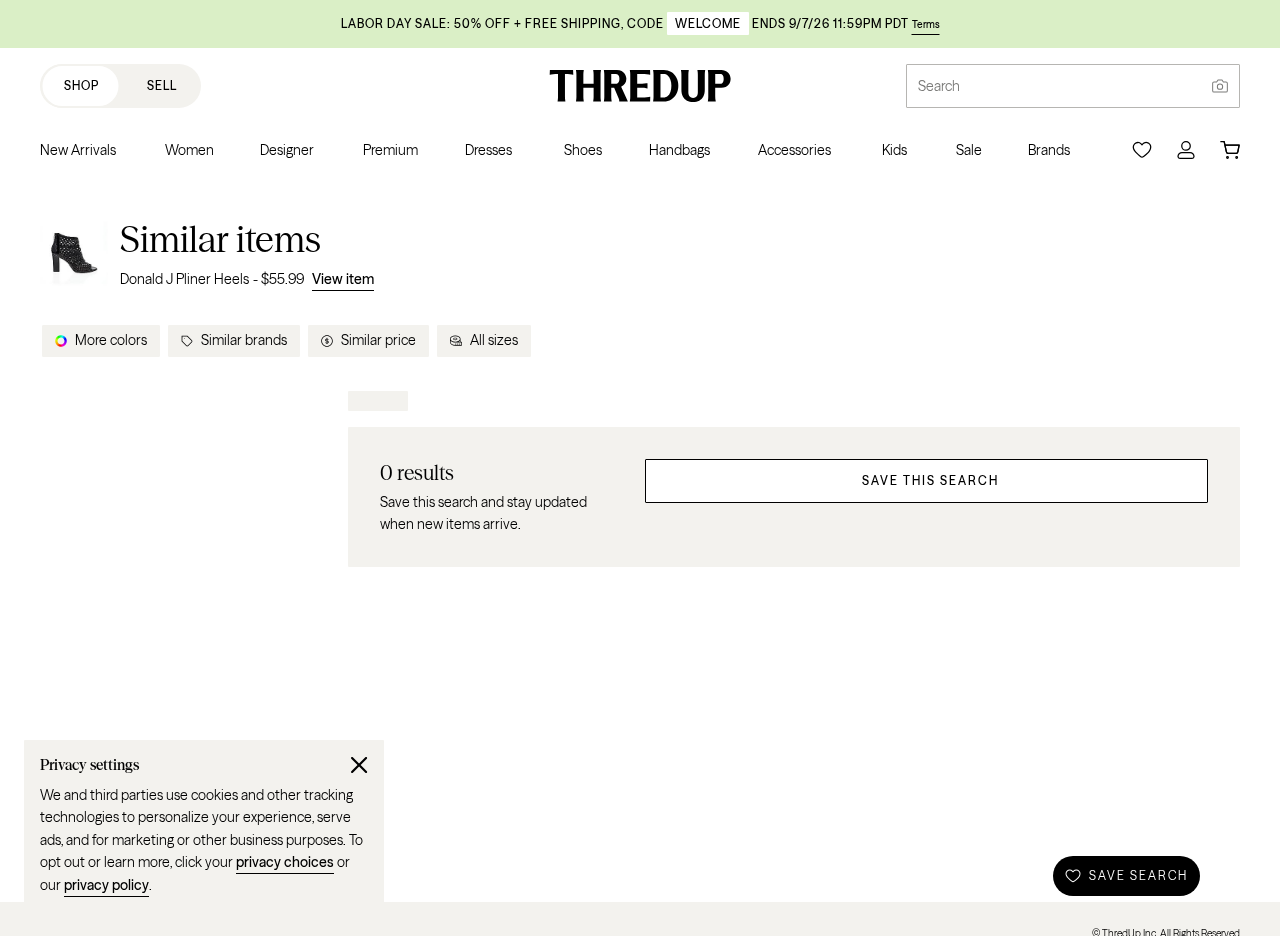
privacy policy (106, 885)
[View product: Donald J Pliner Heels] (74, 253)
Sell (162, 85)
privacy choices (285, 862)
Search (939, 86)
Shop (81, 85)
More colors (111, 340)
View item (343, 279)
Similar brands (244, 340)
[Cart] (1230, 150)
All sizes (494, 340)
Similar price (378, 340)
